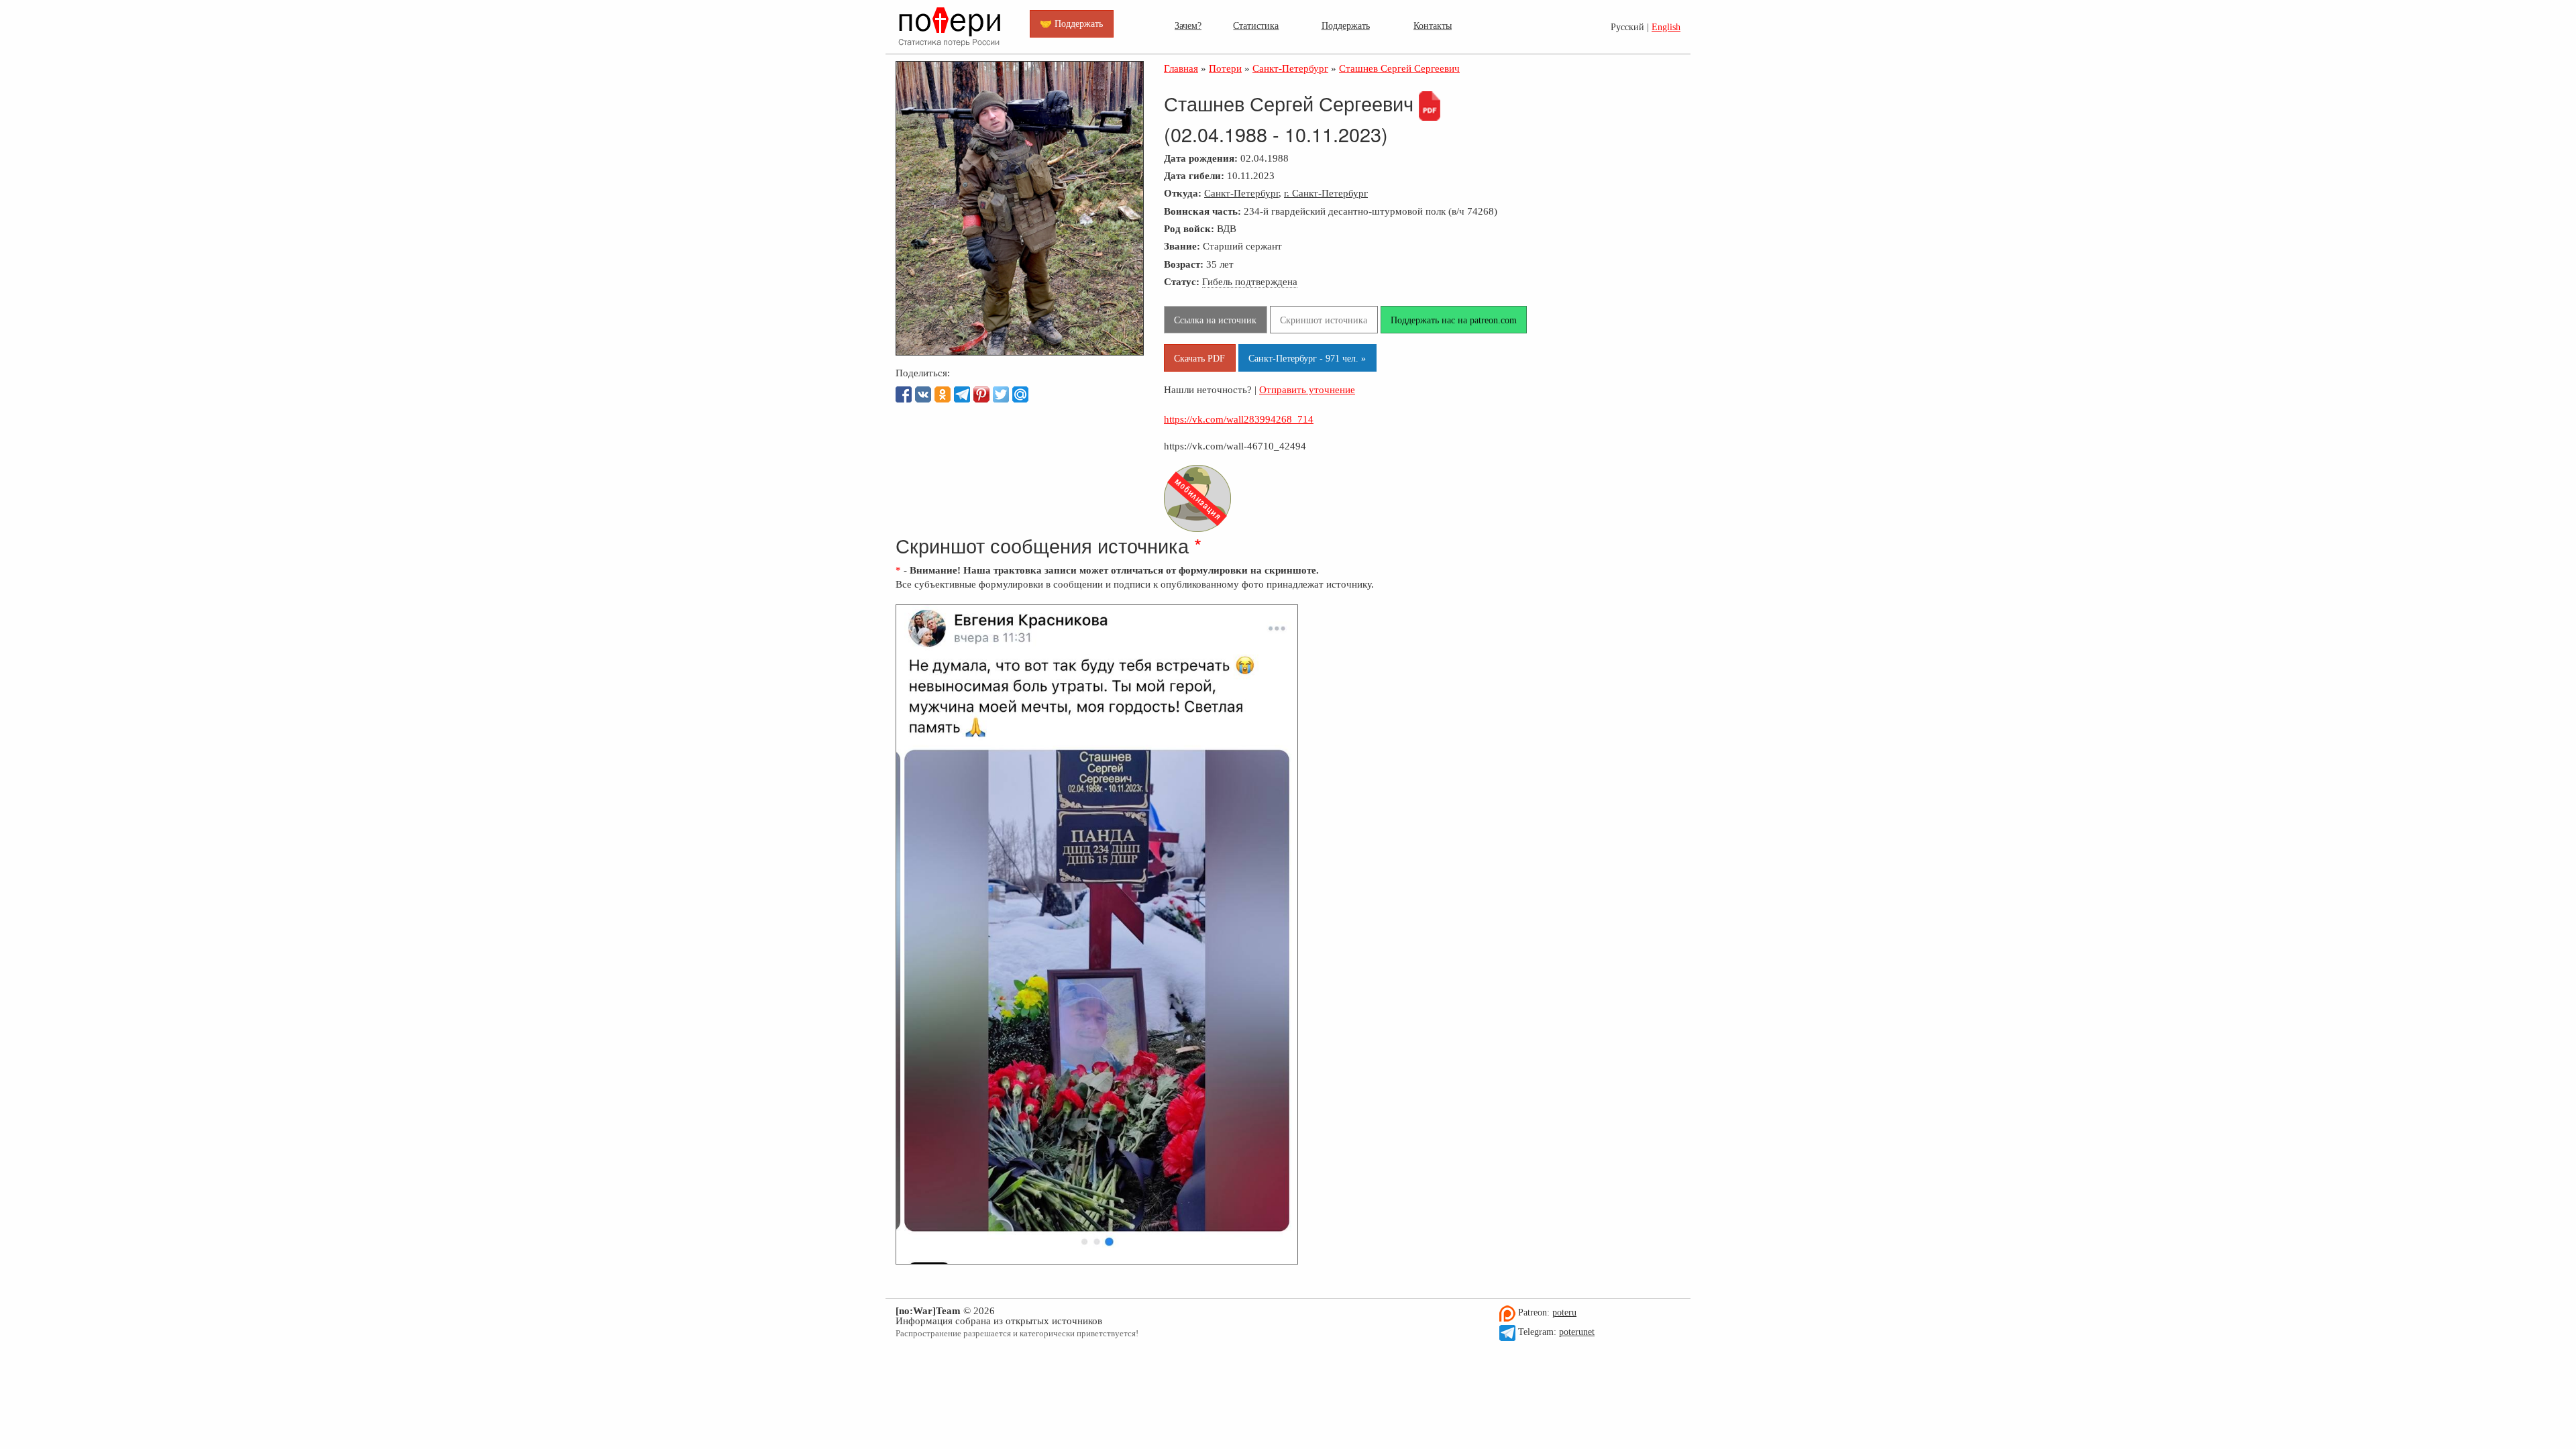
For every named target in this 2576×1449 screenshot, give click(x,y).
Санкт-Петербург (1241, 193)
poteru (1564, 1312)
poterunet (1577, 1332)
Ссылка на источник (1215, 320)
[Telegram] (962, 394)
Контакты (1433, 25)
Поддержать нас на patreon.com (1454, 320)
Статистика (1256, 25)
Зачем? (1188, 25)
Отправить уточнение (1307, 389)
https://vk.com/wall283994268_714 (1239, 419)
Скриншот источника (1324, 320)
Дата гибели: (1194, 175)
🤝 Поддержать (1071, 23)
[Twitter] (1001, 394)
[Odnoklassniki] (943, 394)
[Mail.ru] (1020, 394)
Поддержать (1346, 25)
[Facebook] (904, 394)
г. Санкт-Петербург (1326, 193)
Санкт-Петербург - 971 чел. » (1307, 358)
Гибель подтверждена (1250, 281)
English (1666, 27)
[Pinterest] (981, 394)
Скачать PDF (1199, 358)
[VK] (923, 394)
